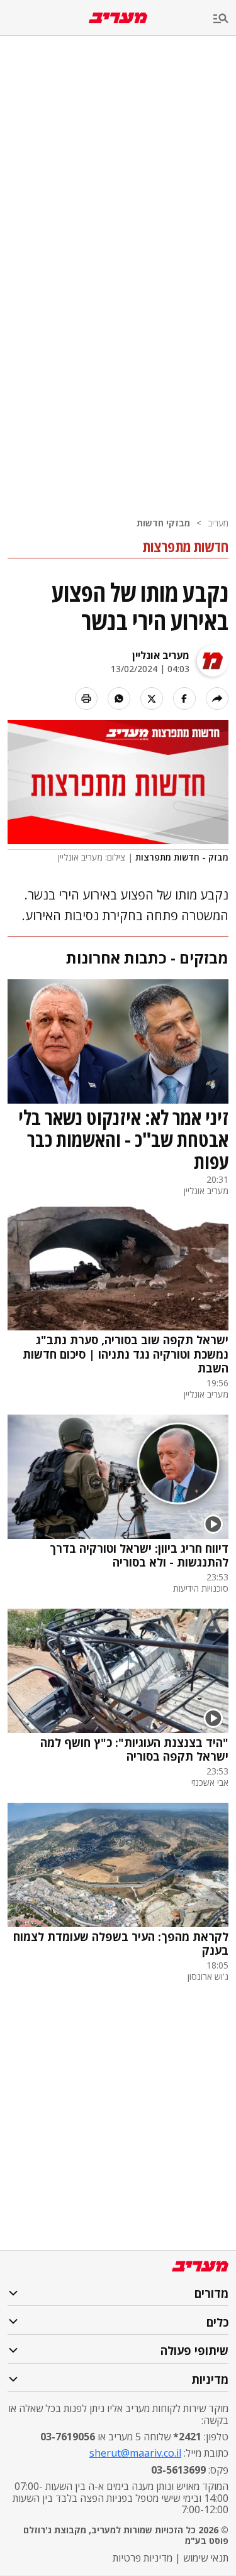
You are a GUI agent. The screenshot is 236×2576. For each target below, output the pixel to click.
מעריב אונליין (161, 655)
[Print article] (86, 698)
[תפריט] (225, 19)
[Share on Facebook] (184, 698)
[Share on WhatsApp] (119, 698)
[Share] (217, 698)
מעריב (218, 523)
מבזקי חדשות (163, 523)
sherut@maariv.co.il (135, 2453)
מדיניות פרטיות (143, 2558)
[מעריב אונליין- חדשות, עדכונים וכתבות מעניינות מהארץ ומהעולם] (118, 18)
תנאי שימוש (206, 2558)
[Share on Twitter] (152, 698)
